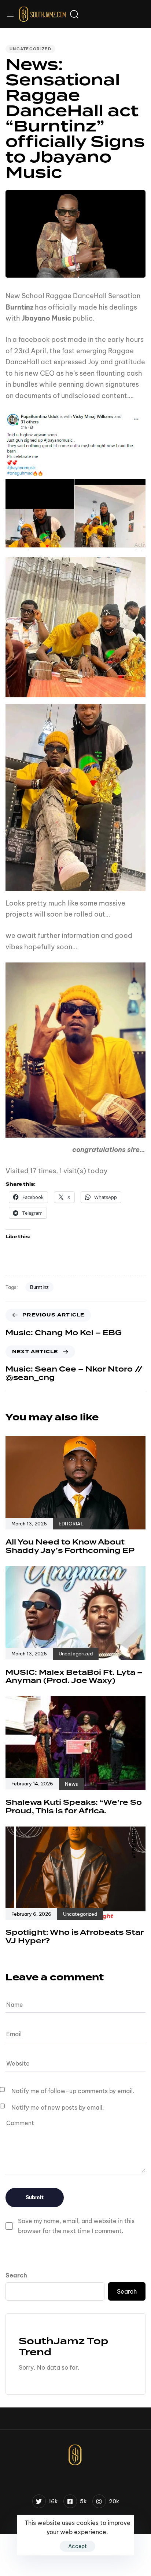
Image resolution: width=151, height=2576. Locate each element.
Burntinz (39, 1287)
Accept (78, 2546)
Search (16, 2275)
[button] (13, 14)
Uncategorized (30, 49)
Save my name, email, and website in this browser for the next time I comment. (76, 2226)
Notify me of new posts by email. (58, 2107)
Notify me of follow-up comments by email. (73, 2091)
